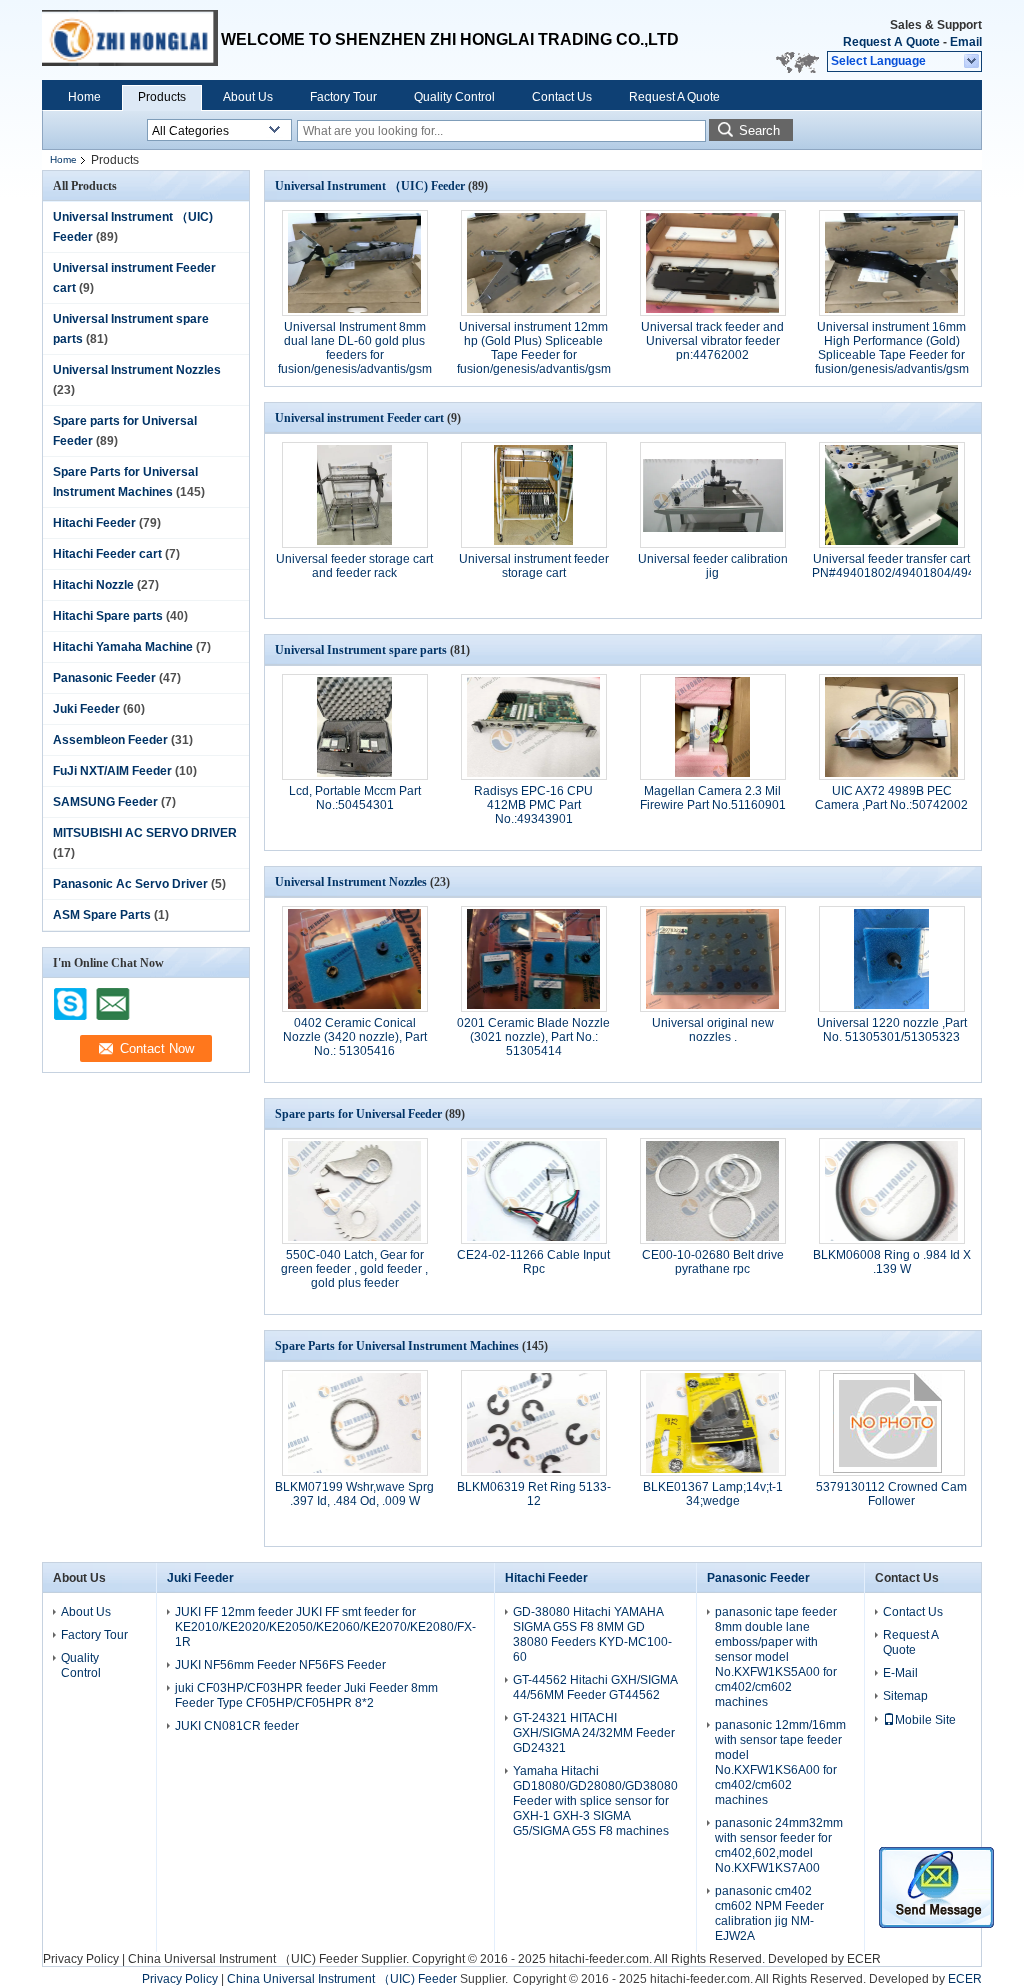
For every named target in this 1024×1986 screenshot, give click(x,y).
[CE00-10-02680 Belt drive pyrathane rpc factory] (713, 1191)
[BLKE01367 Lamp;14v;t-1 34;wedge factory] (713, 1423)
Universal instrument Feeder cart (359, 418)
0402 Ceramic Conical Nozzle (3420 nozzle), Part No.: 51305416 (355, 1037)
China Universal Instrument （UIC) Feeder (243, 1959)
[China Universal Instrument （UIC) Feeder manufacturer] (131, 40)
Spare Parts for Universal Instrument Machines (397, 1346)
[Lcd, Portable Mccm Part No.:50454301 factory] (355, 727)
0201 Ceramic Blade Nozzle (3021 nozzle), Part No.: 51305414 (533, 1037)
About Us (248, 97)
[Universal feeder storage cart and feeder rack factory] (355, 495)
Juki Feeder (86, 709)
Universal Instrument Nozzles (137, 370)
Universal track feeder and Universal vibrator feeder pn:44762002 (712, 341)
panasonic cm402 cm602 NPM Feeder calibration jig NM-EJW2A (769, 1913)
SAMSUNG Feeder (105, 802)
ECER (864, 1959)
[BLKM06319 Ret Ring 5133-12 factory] (534, 1423)
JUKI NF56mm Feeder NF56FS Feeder (280, 1665)
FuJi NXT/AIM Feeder (112, 771)
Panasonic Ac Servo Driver (130, 884)
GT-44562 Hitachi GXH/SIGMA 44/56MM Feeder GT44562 (595, 1687)
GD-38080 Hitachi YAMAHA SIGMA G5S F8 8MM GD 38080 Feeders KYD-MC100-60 (592, 1634)
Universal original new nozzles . (713, 1030)
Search (759, 130)
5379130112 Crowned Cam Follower (891, 1494)
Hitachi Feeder (94, 523)
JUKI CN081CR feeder (237, 1726)
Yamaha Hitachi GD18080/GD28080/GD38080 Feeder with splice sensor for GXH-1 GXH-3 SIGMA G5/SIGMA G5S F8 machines (595, 1801)
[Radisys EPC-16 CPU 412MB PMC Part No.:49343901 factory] (534, 727)
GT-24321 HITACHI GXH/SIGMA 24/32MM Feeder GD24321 (594, 1733)
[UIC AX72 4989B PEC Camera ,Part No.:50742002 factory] (892, 727)
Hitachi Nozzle (93, 585)
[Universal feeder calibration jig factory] (713, 495)
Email (966, 42)
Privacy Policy (81, 1959)
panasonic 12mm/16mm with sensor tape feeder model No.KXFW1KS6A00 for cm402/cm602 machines (780, 1762)
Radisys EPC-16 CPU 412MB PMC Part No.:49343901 (533, 805)
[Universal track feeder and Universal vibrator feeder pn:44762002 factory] (713, 263)
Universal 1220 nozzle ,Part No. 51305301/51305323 (892, 1030)
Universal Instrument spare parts (361, 650)
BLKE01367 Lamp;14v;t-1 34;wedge (713, 1494)
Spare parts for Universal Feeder (358, 1114)
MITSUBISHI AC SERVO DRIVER (145, 833)
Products (162, 97)
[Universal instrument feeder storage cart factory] (534, 495)
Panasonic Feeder (104, 678)
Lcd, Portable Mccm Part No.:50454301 (355, 798)
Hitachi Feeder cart (107, 554)
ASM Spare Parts (102, 915)
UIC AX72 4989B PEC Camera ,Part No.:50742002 (891, 798)
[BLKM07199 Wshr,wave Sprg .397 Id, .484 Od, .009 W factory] (355, 1423)
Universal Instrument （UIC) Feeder (370, 186)
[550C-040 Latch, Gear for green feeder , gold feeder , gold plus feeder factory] (355, 1191)
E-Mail (900, 1673)
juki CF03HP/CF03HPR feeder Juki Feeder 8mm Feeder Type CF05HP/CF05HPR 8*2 (306, 1695)
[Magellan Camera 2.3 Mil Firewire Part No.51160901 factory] (713, 727)
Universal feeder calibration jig (713, 566)
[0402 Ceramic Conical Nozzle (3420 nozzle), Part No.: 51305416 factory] (355, 959)
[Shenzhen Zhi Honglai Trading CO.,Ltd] (972, 62)
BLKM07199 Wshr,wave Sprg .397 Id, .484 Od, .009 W (354, 1494)
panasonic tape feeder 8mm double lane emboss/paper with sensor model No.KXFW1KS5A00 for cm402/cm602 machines (776, 1657)
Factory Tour (343, 97)
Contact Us (562, 97)
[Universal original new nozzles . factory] (713, 959)
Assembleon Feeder (110, 740)
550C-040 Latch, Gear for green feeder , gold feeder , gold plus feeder (354, 1269)
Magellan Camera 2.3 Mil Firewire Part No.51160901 (713, 798)
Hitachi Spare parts (108, 616)
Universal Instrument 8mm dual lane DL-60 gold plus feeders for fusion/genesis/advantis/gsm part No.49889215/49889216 (355, 355)
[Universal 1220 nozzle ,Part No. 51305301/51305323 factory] (892, 959)
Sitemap (905, 1696)
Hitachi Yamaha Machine (123, 647)
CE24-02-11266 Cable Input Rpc (533, 1262)
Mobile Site (925, 1720)
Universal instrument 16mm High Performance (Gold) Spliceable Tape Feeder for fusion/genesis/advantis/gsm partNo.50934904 (892, 355)
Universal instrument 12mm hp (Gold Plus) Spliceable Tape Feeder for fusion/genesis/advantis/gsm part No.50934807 (534, 355)
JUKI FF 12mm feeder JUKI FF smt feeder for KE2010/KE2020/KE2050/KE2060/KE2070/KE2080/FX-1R (325, 1627)
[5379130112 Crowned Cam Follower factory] (892, 1423)
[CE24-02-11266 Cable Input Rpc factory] (534, 1191)
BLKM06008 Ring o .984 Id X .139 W (892, 1262)
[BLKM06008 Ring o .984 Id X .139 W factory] (892, 1191)
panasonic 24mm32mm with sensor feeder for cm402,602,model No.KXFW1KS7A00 (779, 1845)
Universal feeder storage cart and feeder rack (354, 566)
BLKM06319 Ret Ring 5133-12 (534, 1494)
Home (84, 97)
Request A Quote (891, 42)
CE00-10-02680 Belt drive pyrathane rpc (713, 1262)
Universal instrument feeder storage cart (534, 566)
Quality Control (454, 97)
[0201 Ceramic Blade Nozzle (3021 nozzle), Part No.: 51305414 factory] (534, 959)
